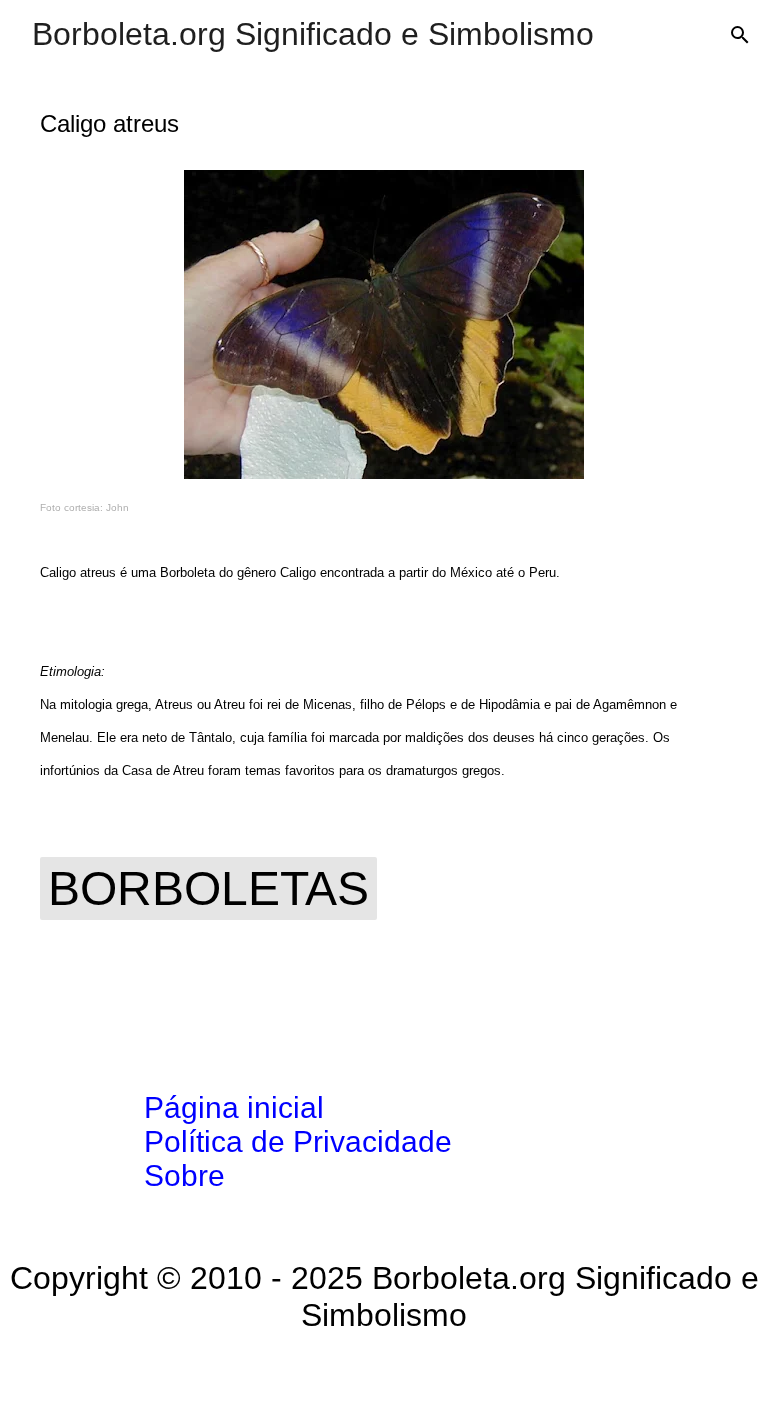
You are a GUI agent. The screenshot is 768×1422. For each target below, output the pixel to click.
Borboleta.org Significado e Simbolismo (313, 34)
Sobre (184, 1175)
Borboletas (208, 888)
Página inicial (234, 1107)
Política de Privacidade (298, 1141)
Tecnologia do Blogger (396, 1378)
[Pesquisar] (740, 35)
